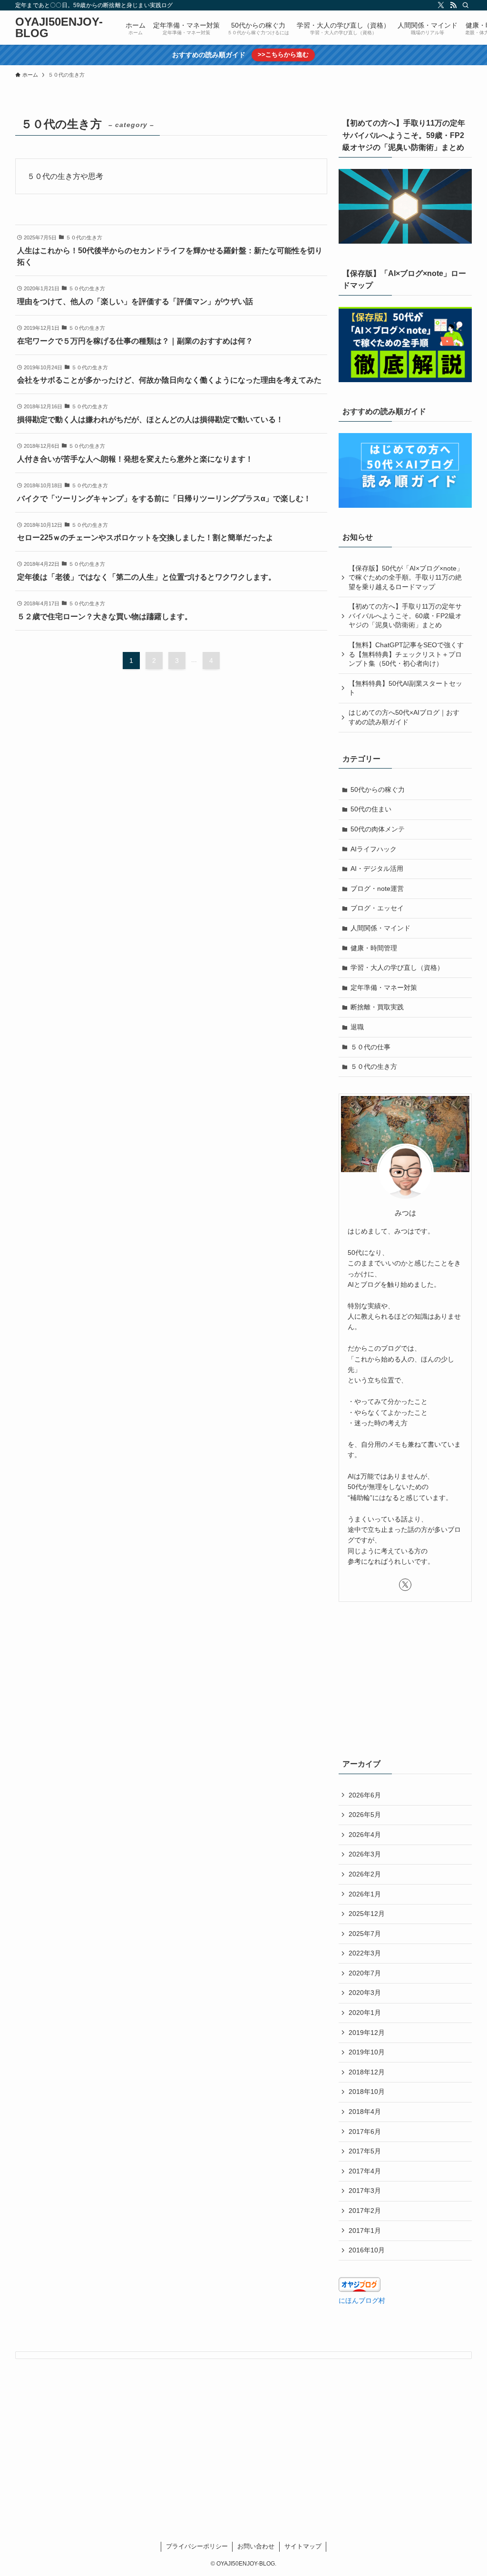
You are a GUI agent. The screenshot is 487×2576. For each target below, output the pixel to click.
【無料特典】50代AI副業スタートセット (405, 688)
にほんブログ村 (362, 2300)
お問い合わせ (256, 2546)
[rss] (453, 5)
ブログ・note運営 (377, 888)
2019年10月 (367, 2052)
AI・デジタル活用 (377, 869)
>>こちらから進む (283, 54)
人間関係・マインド (380, 928)
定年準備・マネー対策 (384, 987)
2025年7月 (365, 1934)
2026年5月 (365, 1815)
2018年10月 (367, 2092)
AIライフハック (374, 849)
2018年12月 (367, 2072)
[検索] (466, 5)
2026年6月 (365, 1795)
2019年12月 (367, 2033)
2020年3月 (365, 1993)
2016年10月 (367, 2250)
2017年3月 (365, 2191)
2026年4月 (365, 1835)
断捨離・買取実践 (377, 1007)
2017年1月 (365, 2231)
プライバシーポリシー (197, 2546)
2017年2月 (365, 2211)
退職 (357, 1027)
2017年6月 (365, 2132)
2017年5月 (365, 2151)
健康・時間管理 (374, 948)
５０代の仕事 (370, 1047)
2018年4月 (365, 2112)
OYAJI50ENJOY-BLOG (59, 28)
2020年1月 (365, 2013)
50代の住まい (371, 809)
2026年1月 (365, 1894)
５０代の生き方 (374, 1066)
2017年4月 (365, 2171)
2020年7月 (365, 1973)
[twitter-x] (441, 5)
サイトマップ (303, 2546)
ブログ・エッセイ (377, 908)
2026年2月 (365, 1874)
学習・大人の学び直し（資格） (397, 967)
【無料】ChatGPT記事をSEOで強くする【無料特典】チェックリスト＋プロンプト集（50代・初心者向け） (406, 654)
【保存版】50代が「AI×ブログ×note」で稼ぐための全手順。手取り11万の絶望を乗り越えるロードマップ (406, 577)
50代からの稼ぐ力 (378, 790)
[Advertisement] (405, 1678)
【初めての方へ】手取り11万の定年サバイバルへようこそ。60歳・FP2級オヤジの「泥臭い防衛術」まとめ (405, 616)
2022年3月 (365, 1953)
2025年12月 (367, 1914)
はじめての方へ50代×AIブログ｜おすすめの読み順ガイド (404, 717)
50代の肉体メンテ (378, 829)
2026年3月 (365, 1854)
